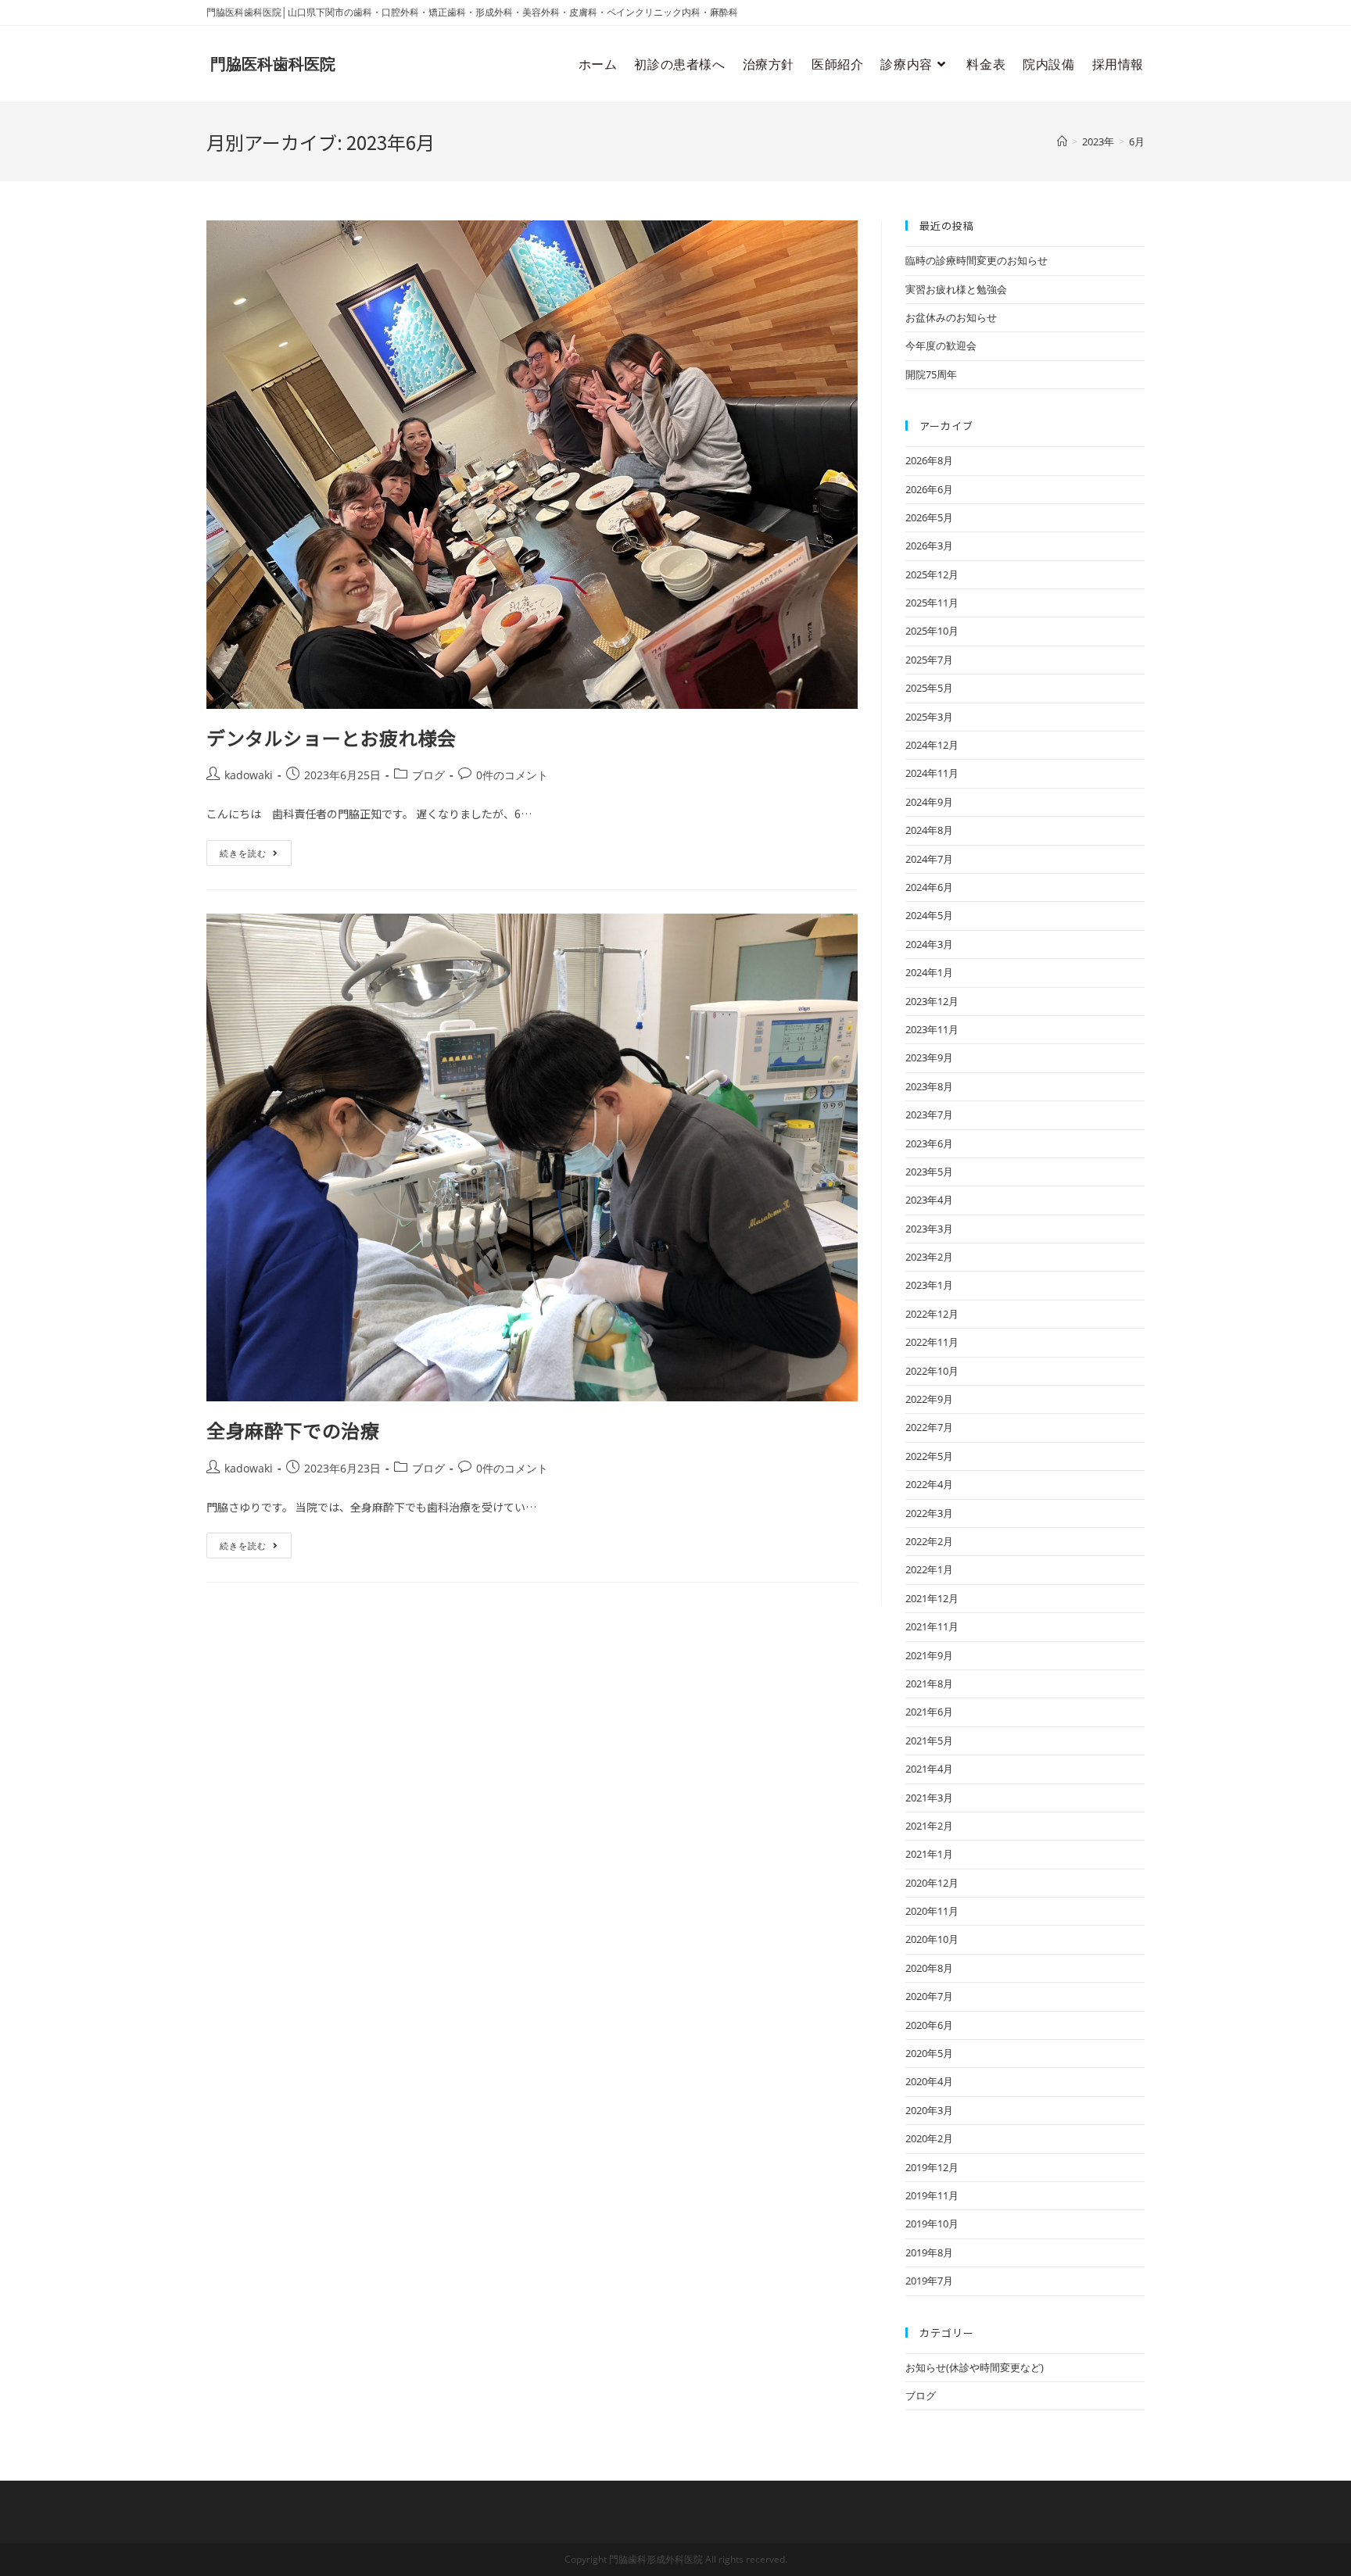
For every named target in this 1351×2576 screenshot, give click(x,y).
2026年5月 (929, 517)
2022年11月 (932, 1342)
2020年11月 (932, 1911)
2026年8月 (929, 460)
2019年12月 (932, 2167)
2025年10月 (932, 631)
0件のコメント (512, 775)
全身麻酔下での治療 (293, 1430)
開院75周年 (931, 374)
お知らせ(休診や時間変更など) (975, 2367)
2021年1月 (929, 1854)
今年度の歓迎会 (941, 345)
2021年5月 (929, 1741)
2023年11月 (932, 1029)
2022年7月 (929, 1427)
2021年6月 (929, 1712)
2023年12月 (932, 1001)
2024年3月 (929, 944)
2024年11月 (932, 773)
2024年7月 (929, 859)
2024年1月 (929, 972)
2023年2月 (929, 1257)
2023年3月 (929, 1229)
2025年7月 (929, 660)
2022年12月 (932, 1314)
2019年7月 (929, 2281)
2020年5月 (929, 2053)
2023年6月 (929, 1143)
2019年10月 (932, 2224)
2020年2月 (929, 2138)
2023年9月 (929, 1057)
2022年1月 (929, 1569)
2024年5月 (929, 915)
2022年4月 (929, 1484)
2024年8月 (929, 830)
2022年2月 (929, 1541)
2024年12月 (932, 745)
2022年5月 (929, 1456)
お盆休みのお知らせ (951, 317)
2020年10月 (932, 1939)
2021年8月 (929, 1683)
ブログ (428, 775)
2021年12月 (932, 1598)
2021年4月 (929, 1769)
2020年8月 (929, 1968)
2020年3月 (929, 2110)
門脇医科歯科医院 (273, 64)
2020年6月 (929, 2025)
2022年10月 (932, 1371)
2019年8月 (929, 2252)
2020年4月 (929, 2081)
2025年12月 (932, 574)
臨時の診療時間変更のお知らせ (977, 260)
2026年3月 (929, 546)
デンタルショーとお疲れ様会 (331, 737)
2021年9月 (929, 1655)
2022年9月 (929, 1399)
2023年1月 (929, 1285)
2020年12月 (932, 1883)
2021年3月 (929, 1798)
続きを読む (249, 850)
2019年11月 (932, 2195)
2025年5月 (929, 688)
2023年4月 (929, 1200)
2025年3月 (929, 717)
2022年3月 (929, 1513)
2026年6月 (929, 489)
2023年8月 (929, 1086)
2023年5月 (929, 1172)
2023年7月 (929, 1114)
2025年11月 (932, 603)
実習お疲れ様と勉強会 (956, 289)
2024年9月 (929, 802)
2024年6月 (929, 887)
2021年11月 (932, 1626)
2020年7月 (929, 1996)
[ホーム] (1062, 141)
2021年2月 (929, 1826)
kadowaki (249, 775)
